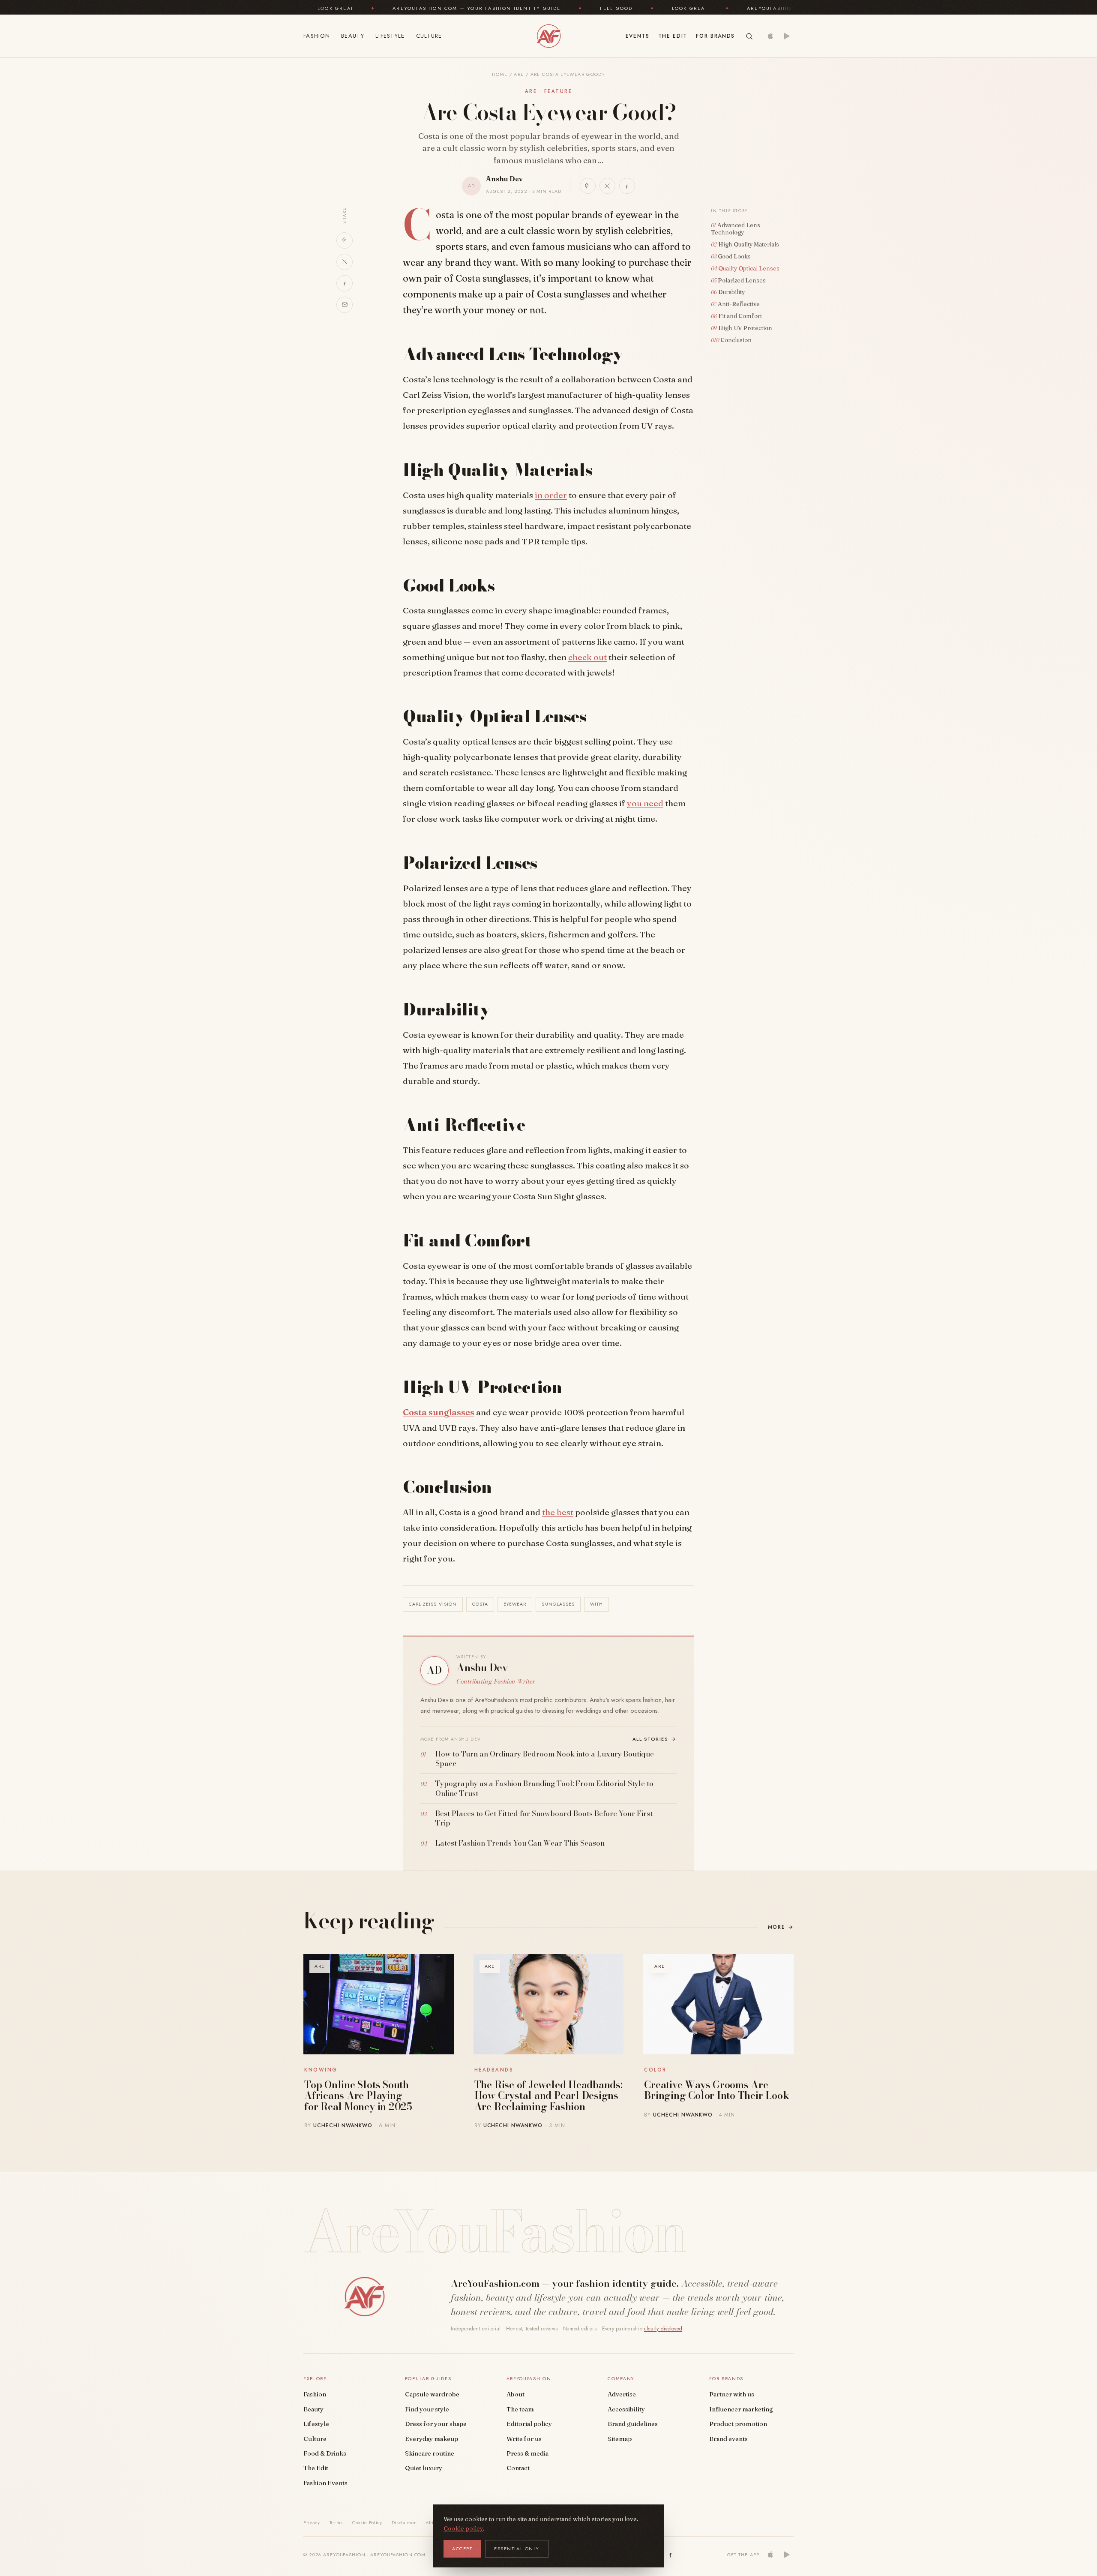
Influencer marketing (741, 2409)
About (516, 2394)
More (781, 1927)
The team (520, 2409)
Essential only (517, 2549)
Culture (429, 36)
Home (500, 74)
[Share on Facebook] (627, 186)
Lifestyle (390, 36)
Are (519, 74)
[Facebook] (671, 2555)
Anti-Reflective (739, 304)
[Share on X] (607, 186)
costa (480, 1604)
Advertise (622, 2394)
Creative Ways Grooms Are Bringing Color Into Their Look (716, 2090)
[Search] (749, 36)
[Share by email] (345, 305)
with (596, 1604)
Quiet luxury (424, 2468)
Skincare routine (430, 2453)
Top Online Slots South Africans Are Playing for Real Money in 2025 (358, 2096)
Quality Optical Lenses (749, 268)
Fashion (317, 36)
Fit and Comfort (740, 316)
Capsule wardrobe (432, 2394)
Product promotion (738, 2424)
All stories (655, 1739)
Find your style (427, 2409)
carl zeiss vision (433, 1604)
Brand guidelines (633, 2424)
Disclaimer (404, 2522)
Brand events (728, 2439)
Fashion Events (325, 2483)
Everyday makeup (432, 2439)
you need (645, 803)
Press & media (528, 2453)
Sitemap (620, 2439)
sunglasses (558, 1604)
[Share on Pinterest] (588, 186)
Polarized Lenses (742, 280)
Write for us (524, 2439)
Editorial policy (529, 2424)
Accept (462, 2549)
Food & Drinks (325, 2453)
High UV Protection (745, 328)
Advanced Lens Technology (736, 229)
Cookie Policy (367, 2522)
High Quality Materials (749, 244)
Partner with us (732, 2394)
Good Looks (734, 256)
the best (558, 1512)
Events (638, 36)
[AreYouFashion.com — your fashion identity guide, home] (548, 36)
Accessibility (626, 2409)
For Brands (715, 36)
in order (551, 495)
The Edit (673, 36)
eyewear (515, 1604)
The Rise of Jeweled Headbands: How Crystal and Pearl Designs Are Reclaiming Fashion (548, 2096)
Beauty (353, 36)
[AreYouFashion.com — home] (364, 2297)
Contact (518, 2468)
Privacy (312, 2522)
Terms (336, 2522)
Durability (731, 292)
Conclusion (736, 340)
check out (587, 657)
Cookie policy (463, 2528)
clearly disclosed (663, 2329)
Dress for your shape (436, 2424)
